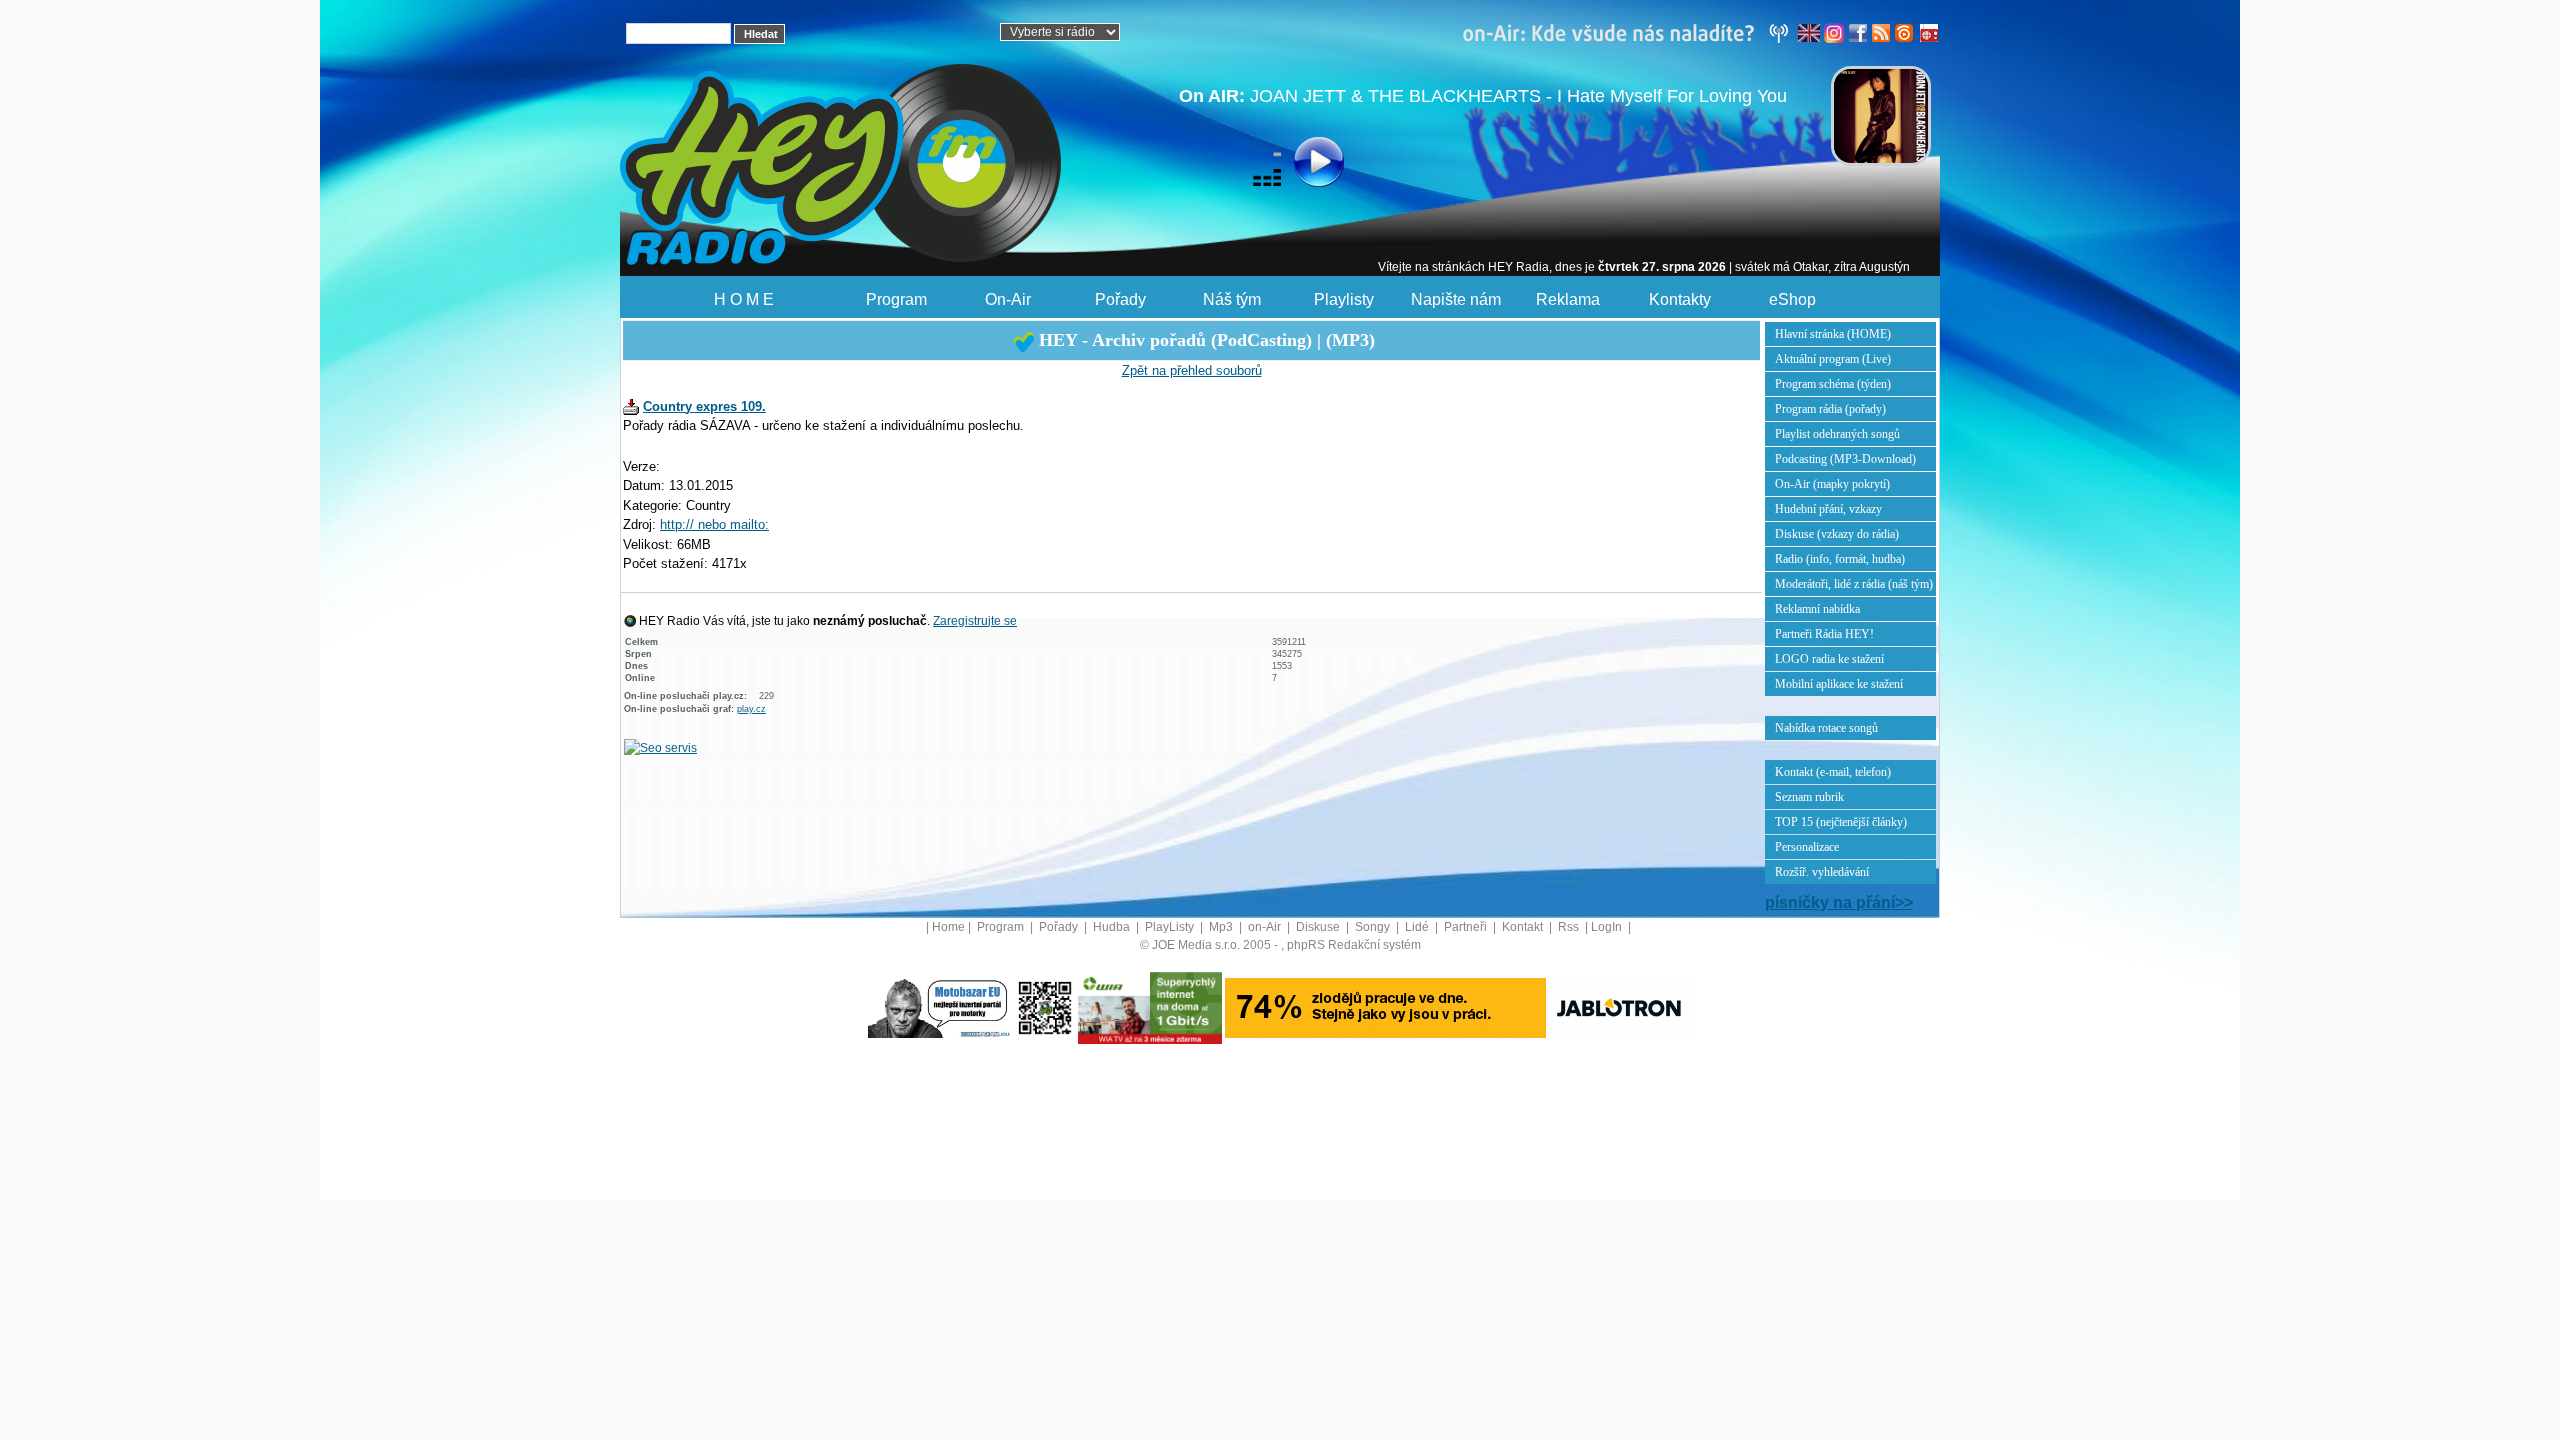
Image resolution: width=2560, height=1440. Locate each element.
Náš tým (1232, 299)
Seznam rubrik (1809, 797)
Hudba (1113, 927)
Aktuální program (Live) (1833, 359)
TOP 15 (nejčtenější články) (1841, 822)
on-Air (1266, 927)
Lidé (1418, 927)
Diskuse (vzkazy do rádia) (1837, 534)
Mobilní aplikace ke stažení (1839, 684)
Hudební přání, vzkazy (1828, 509)
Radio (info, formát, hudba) (1840, 559)
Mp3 (1222, 927)
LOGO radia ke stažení (1829, 659)
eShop (1792, 299)
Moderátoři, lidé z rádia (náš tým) (1854, 584)
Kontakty (1680, 299)
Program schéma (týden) (1833, 384)
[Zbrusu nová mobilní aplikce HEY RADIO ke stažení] (1045, 1007)
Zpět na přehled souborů (1192, 370)
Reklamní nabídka (1817, 609)
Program (896, 299)
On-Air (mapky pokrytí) (1832, 484)
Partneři (1467, 927)
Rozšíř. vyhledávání (1822, 872)
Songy (1374, 927)
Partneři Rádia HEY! (1824, 634)
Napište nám (1456, 299)
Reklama (1568, 299)
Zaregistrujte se (975, 621)
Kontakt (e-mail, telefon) (1833, 772)
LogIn (1608, 927)
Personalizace (1807, 847)
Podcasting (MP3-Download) (1845, 459)
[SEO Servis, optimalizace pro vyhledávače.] (660, 747)
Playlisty (1344, 299)
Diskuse (1319, 927)
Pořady (1120, 299)
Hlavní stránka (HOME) (1833, 334)
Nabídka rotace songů (1826, 728)
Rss (1570, 927)
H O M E (744, 299)
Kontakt (1524, 927)
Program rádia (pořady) (1830, 409)
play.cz (751, 709)
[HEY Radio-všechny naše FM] (1630, 32)
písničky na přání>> (1839, 902)
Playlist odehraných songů (1837, 434)
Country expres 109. (704, 406)
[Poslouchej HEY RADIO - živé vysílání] (1302, 165)
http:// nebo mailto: (714, 524)
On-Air (1008, 299)
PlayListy (1171, 927)
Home (948, 927)
